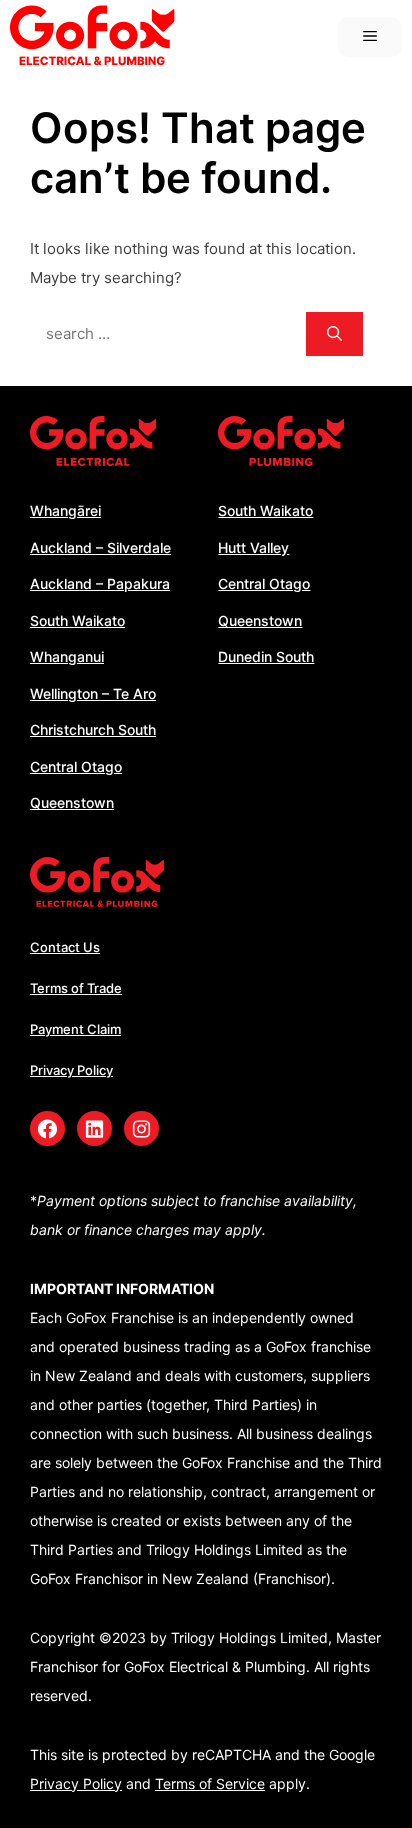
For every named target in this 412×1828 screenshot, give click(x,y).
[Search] (334, 334)
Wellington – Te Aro (93, 693)
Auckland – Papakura (100, 583)
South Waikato (77, 620)
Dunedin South (266, 656)
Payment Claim (75, 1029)
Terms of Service (210, 1783)
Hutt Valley (253, 547)
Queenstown (72, 802)
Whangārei (65, 510)
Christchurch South (93, 729)
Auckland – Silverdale (100, 547)
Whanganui (67, 656)
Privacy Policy (71, 1070)
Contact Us (65, 947)
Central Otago (76, 766)
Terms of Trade (76, 988)
